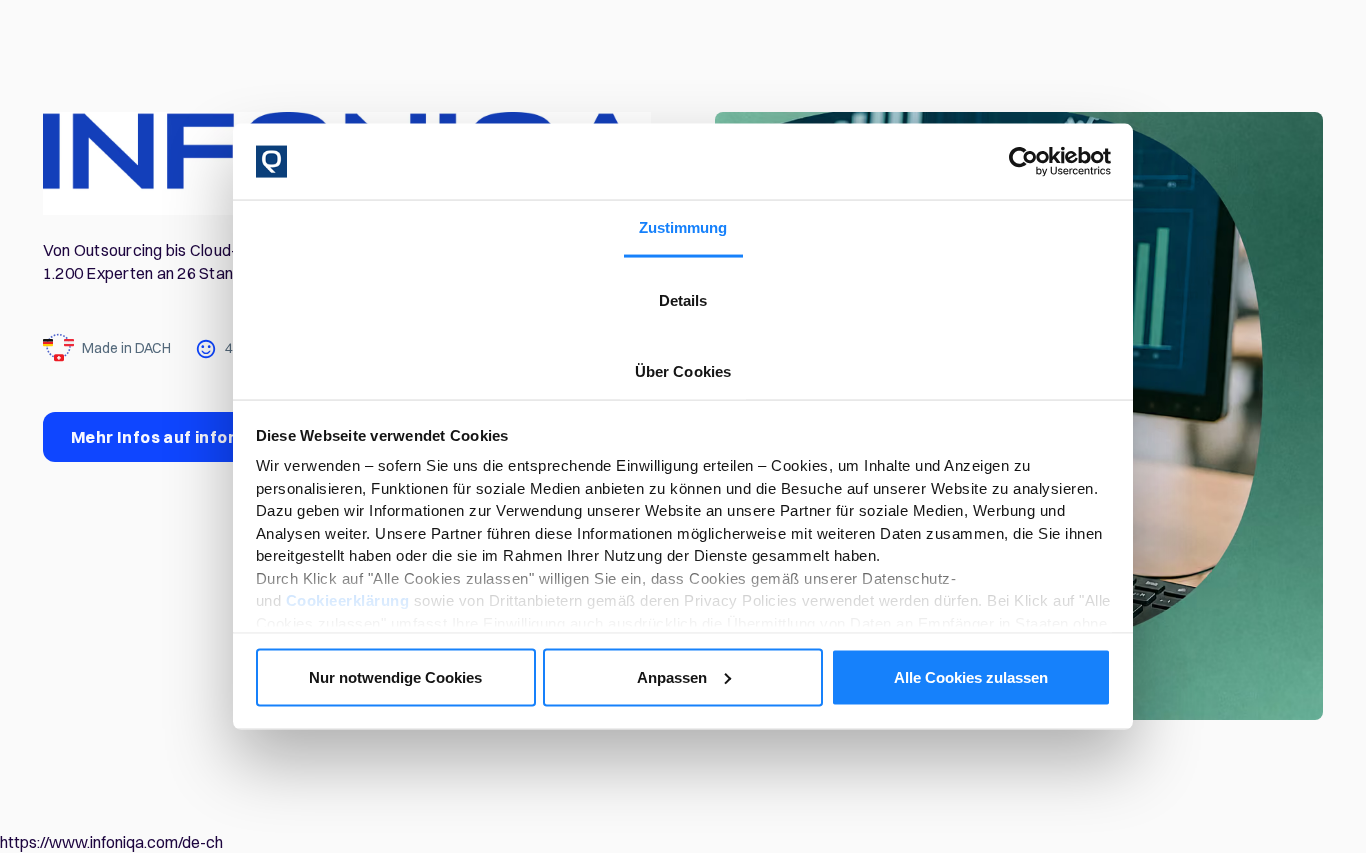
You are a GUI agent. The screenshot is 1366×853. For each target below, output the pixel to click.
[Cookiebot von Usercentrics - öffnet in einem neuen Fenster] (1023, 162)
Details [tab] (683, 300)
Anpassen (672, 676)
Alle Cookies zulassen (971, 676)
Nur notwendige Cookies (395, 676)
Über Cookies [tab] (683, 371)
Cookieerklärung (348, 600)
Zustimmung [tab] (683, 227)
